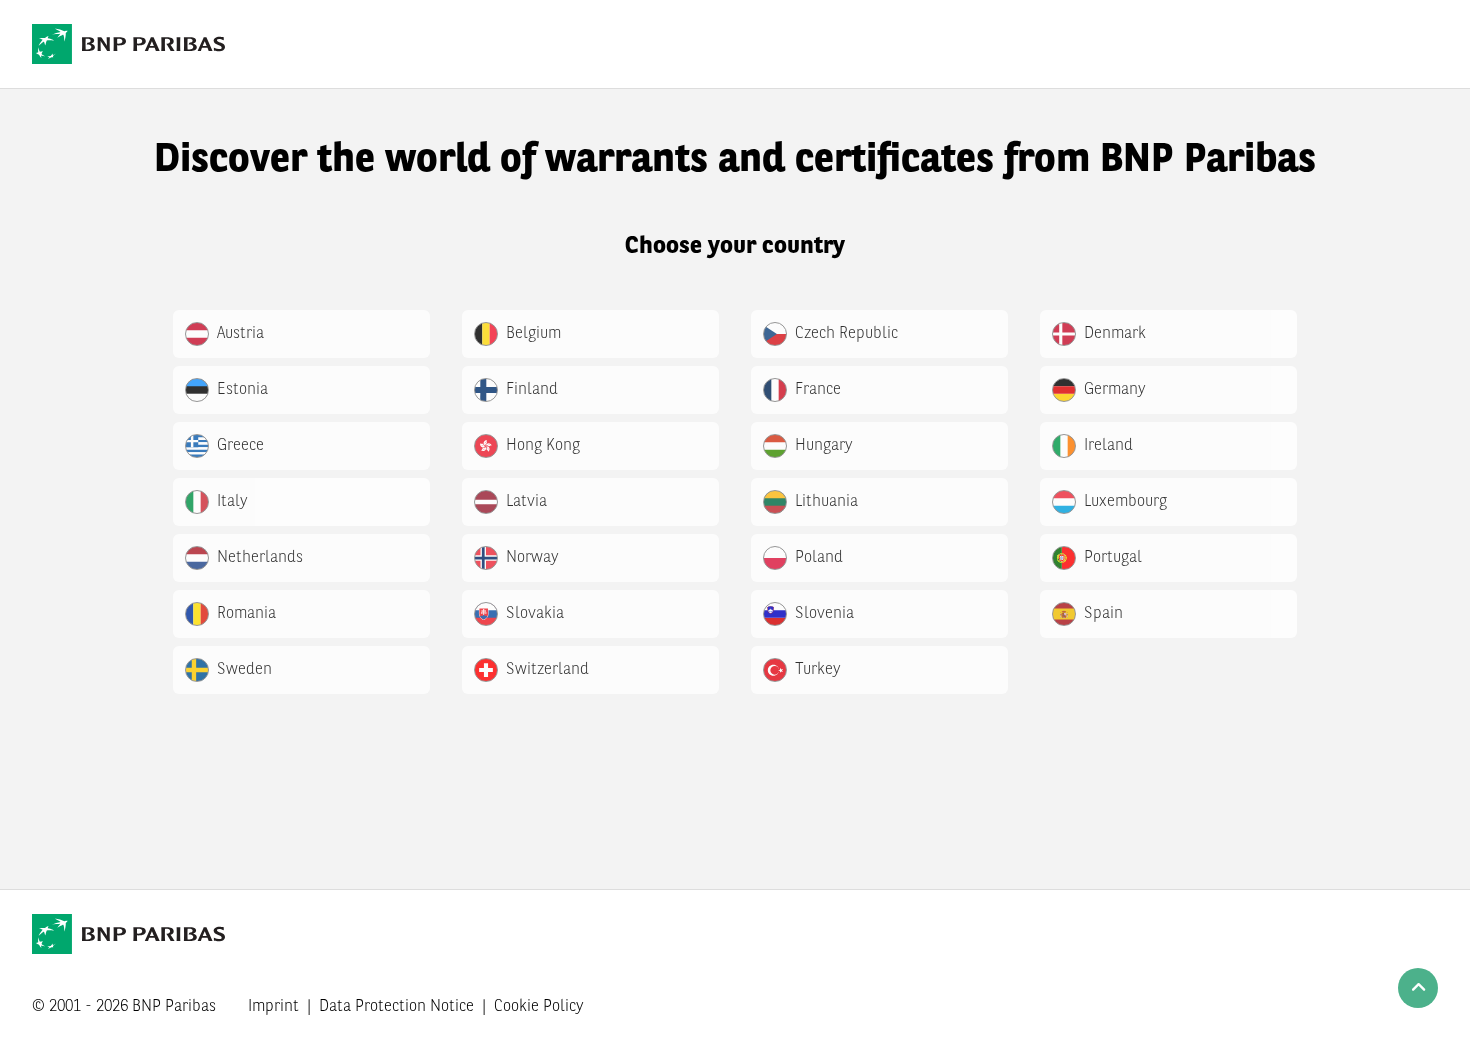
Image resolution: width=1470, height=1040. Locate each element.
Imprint (273, 1007)
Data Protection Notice (396, 1007)
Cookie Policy (539, 1007)
